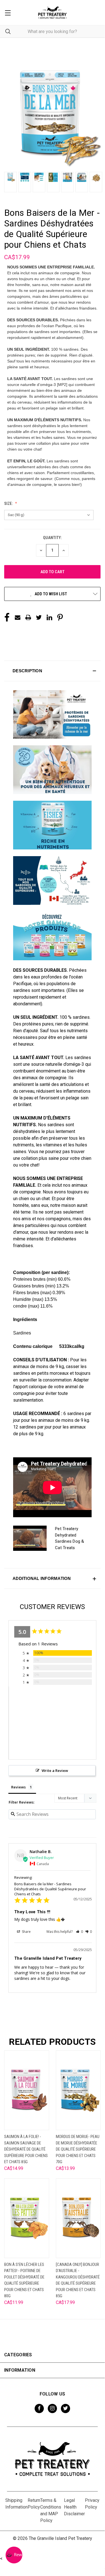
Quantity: (52, 538)
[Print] (28, 617)
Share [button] (26, 1932)
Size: (9, 504)
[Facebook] (7, 617)
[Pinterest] (60, 617)
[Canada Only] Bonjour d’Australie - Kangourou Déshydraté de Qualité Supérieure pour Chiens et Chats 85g (78, 2280)
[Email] (18, 617)
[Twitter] (39, 617)
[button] (52, 671)
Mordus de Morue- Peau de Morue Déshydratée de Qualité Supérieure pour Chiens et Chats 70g (78, 2149)
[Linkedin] (49, 617)
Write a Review (55, 1771)
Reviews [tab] (18, 1787)
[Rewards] (14, 2555)
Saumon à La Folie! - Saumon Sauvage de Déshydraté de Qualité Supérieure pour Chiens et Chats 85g (26, 2149)
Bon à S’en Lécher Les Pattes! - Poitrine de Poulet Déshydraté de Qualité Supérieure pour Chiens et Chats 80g (24, 2280)
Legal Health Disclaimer (74, 2507)
